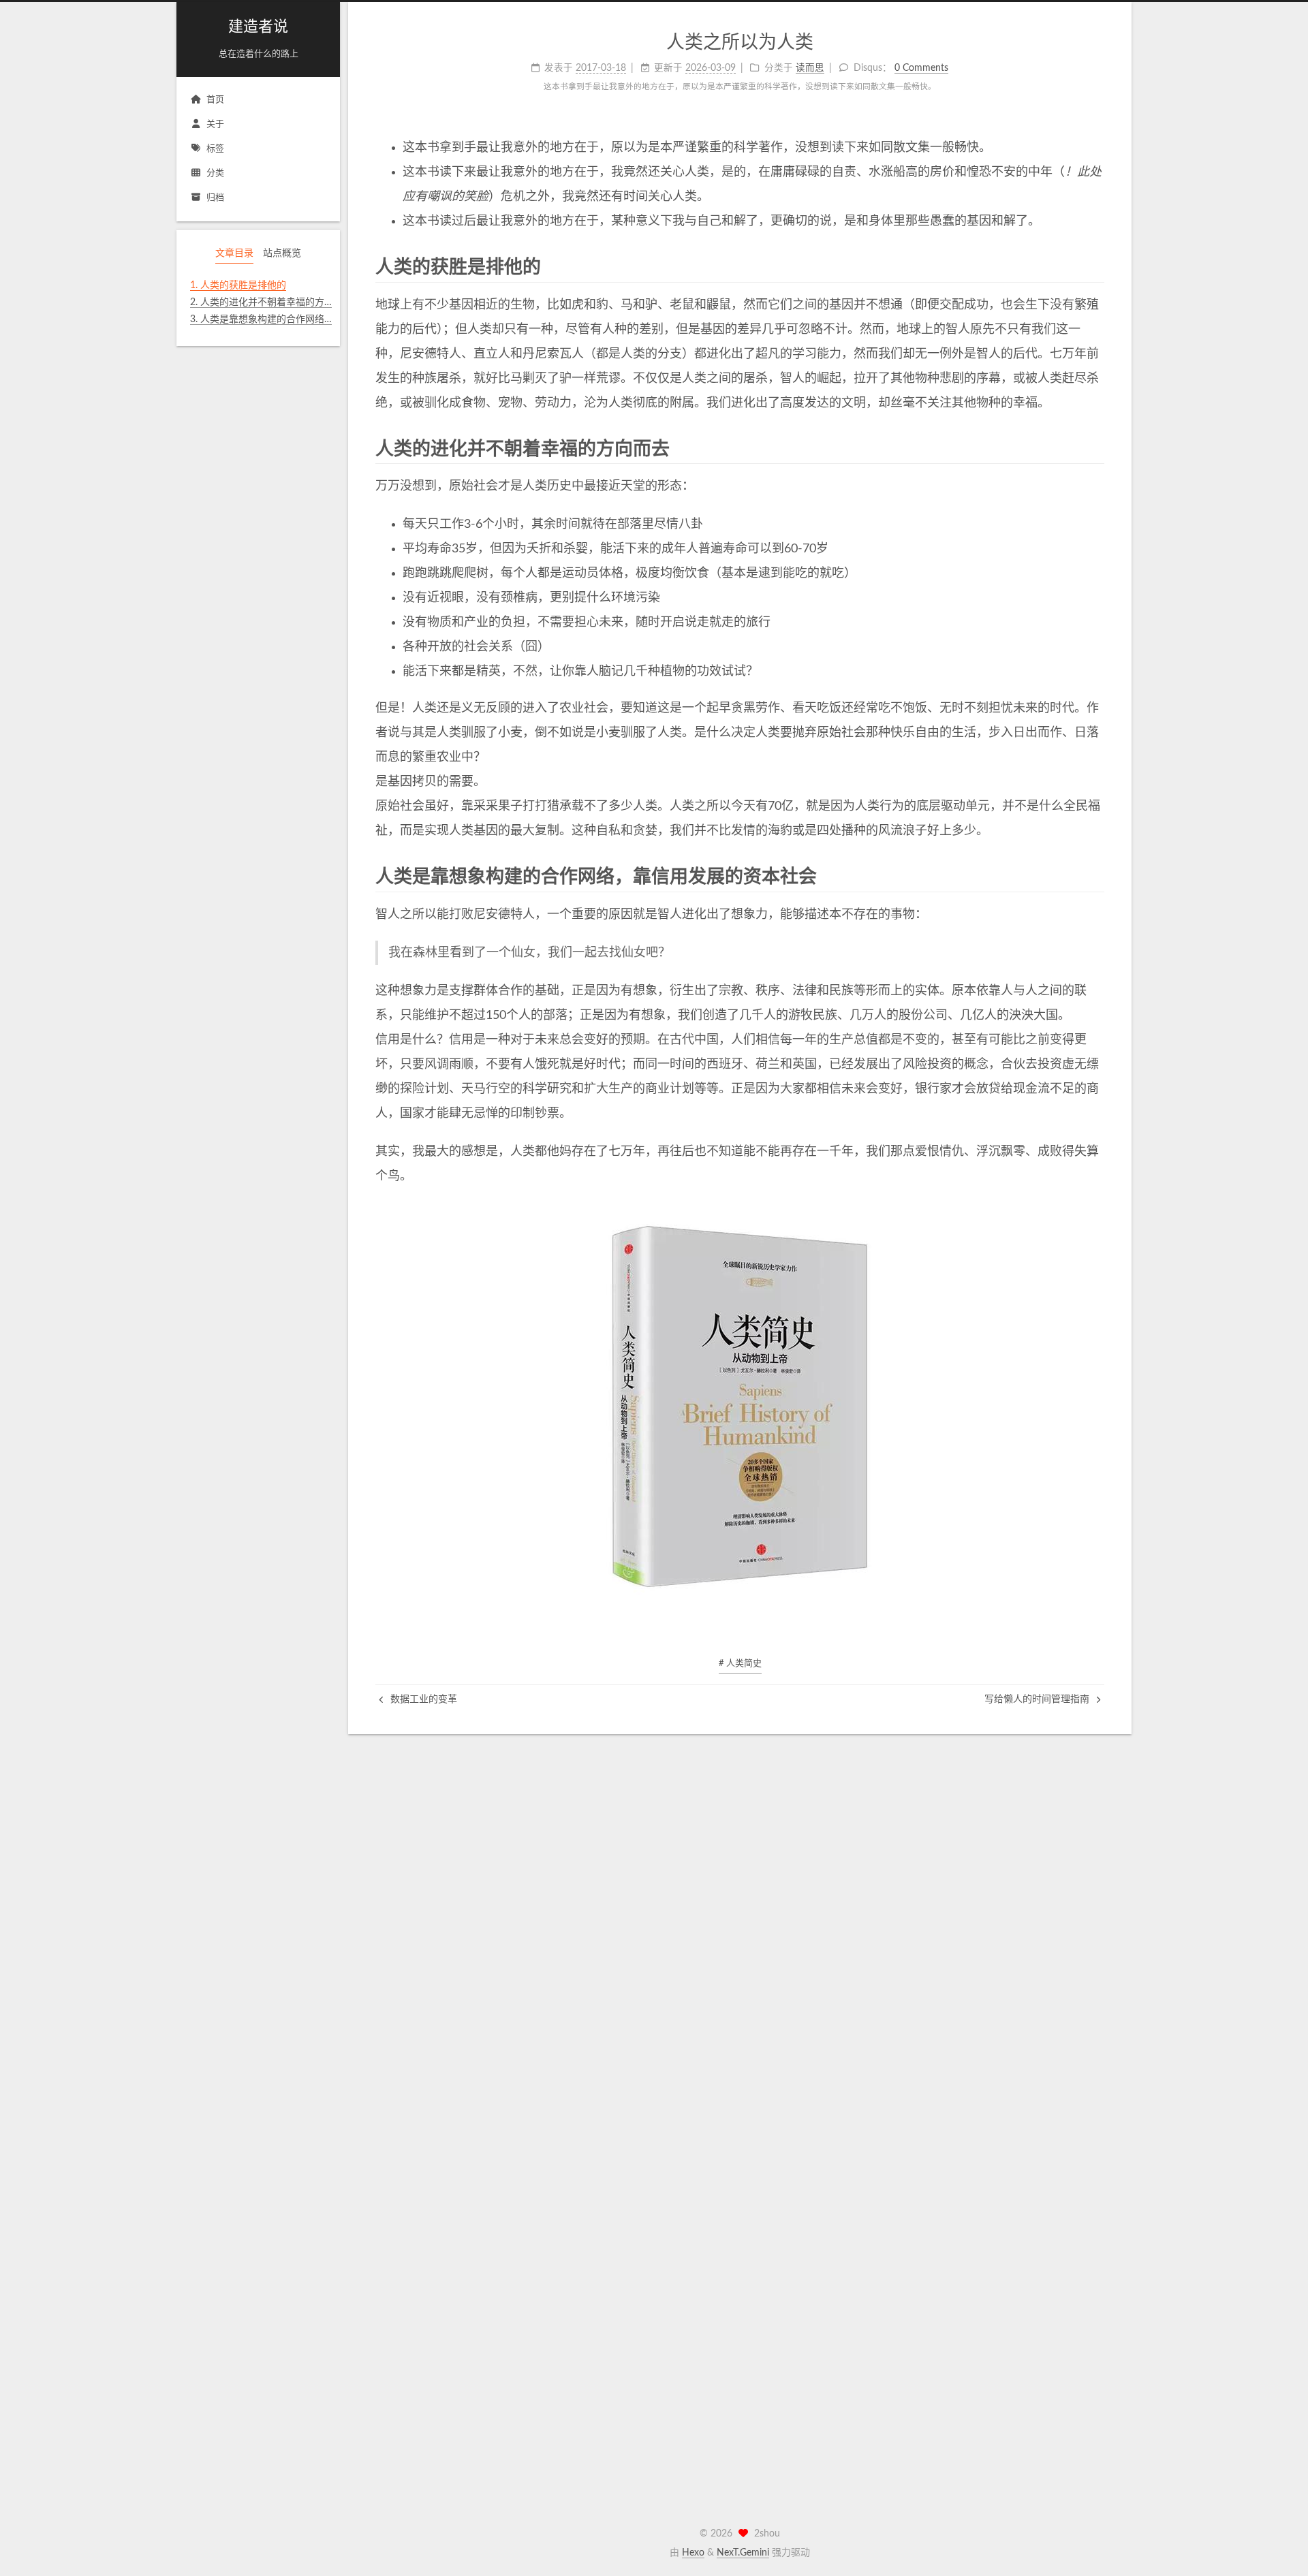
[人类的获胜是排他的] (1094, 267)
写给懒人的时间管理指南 (1038, 1699)
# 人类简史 (740, 1664)
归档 (215, 198)
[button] (258, 338)
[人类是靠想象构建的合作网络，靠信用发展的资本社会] (1094, 876)
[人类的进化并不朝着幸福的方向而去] (1094, 449)
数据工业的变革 (422, 1699)
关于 (215, 124)
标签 (215, 149)
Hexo (693, 2553)
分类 (215, 173)
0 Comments (921, 68)
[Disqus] (740, 1904)
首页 (215, 100)
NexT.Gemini (743, 2553)
